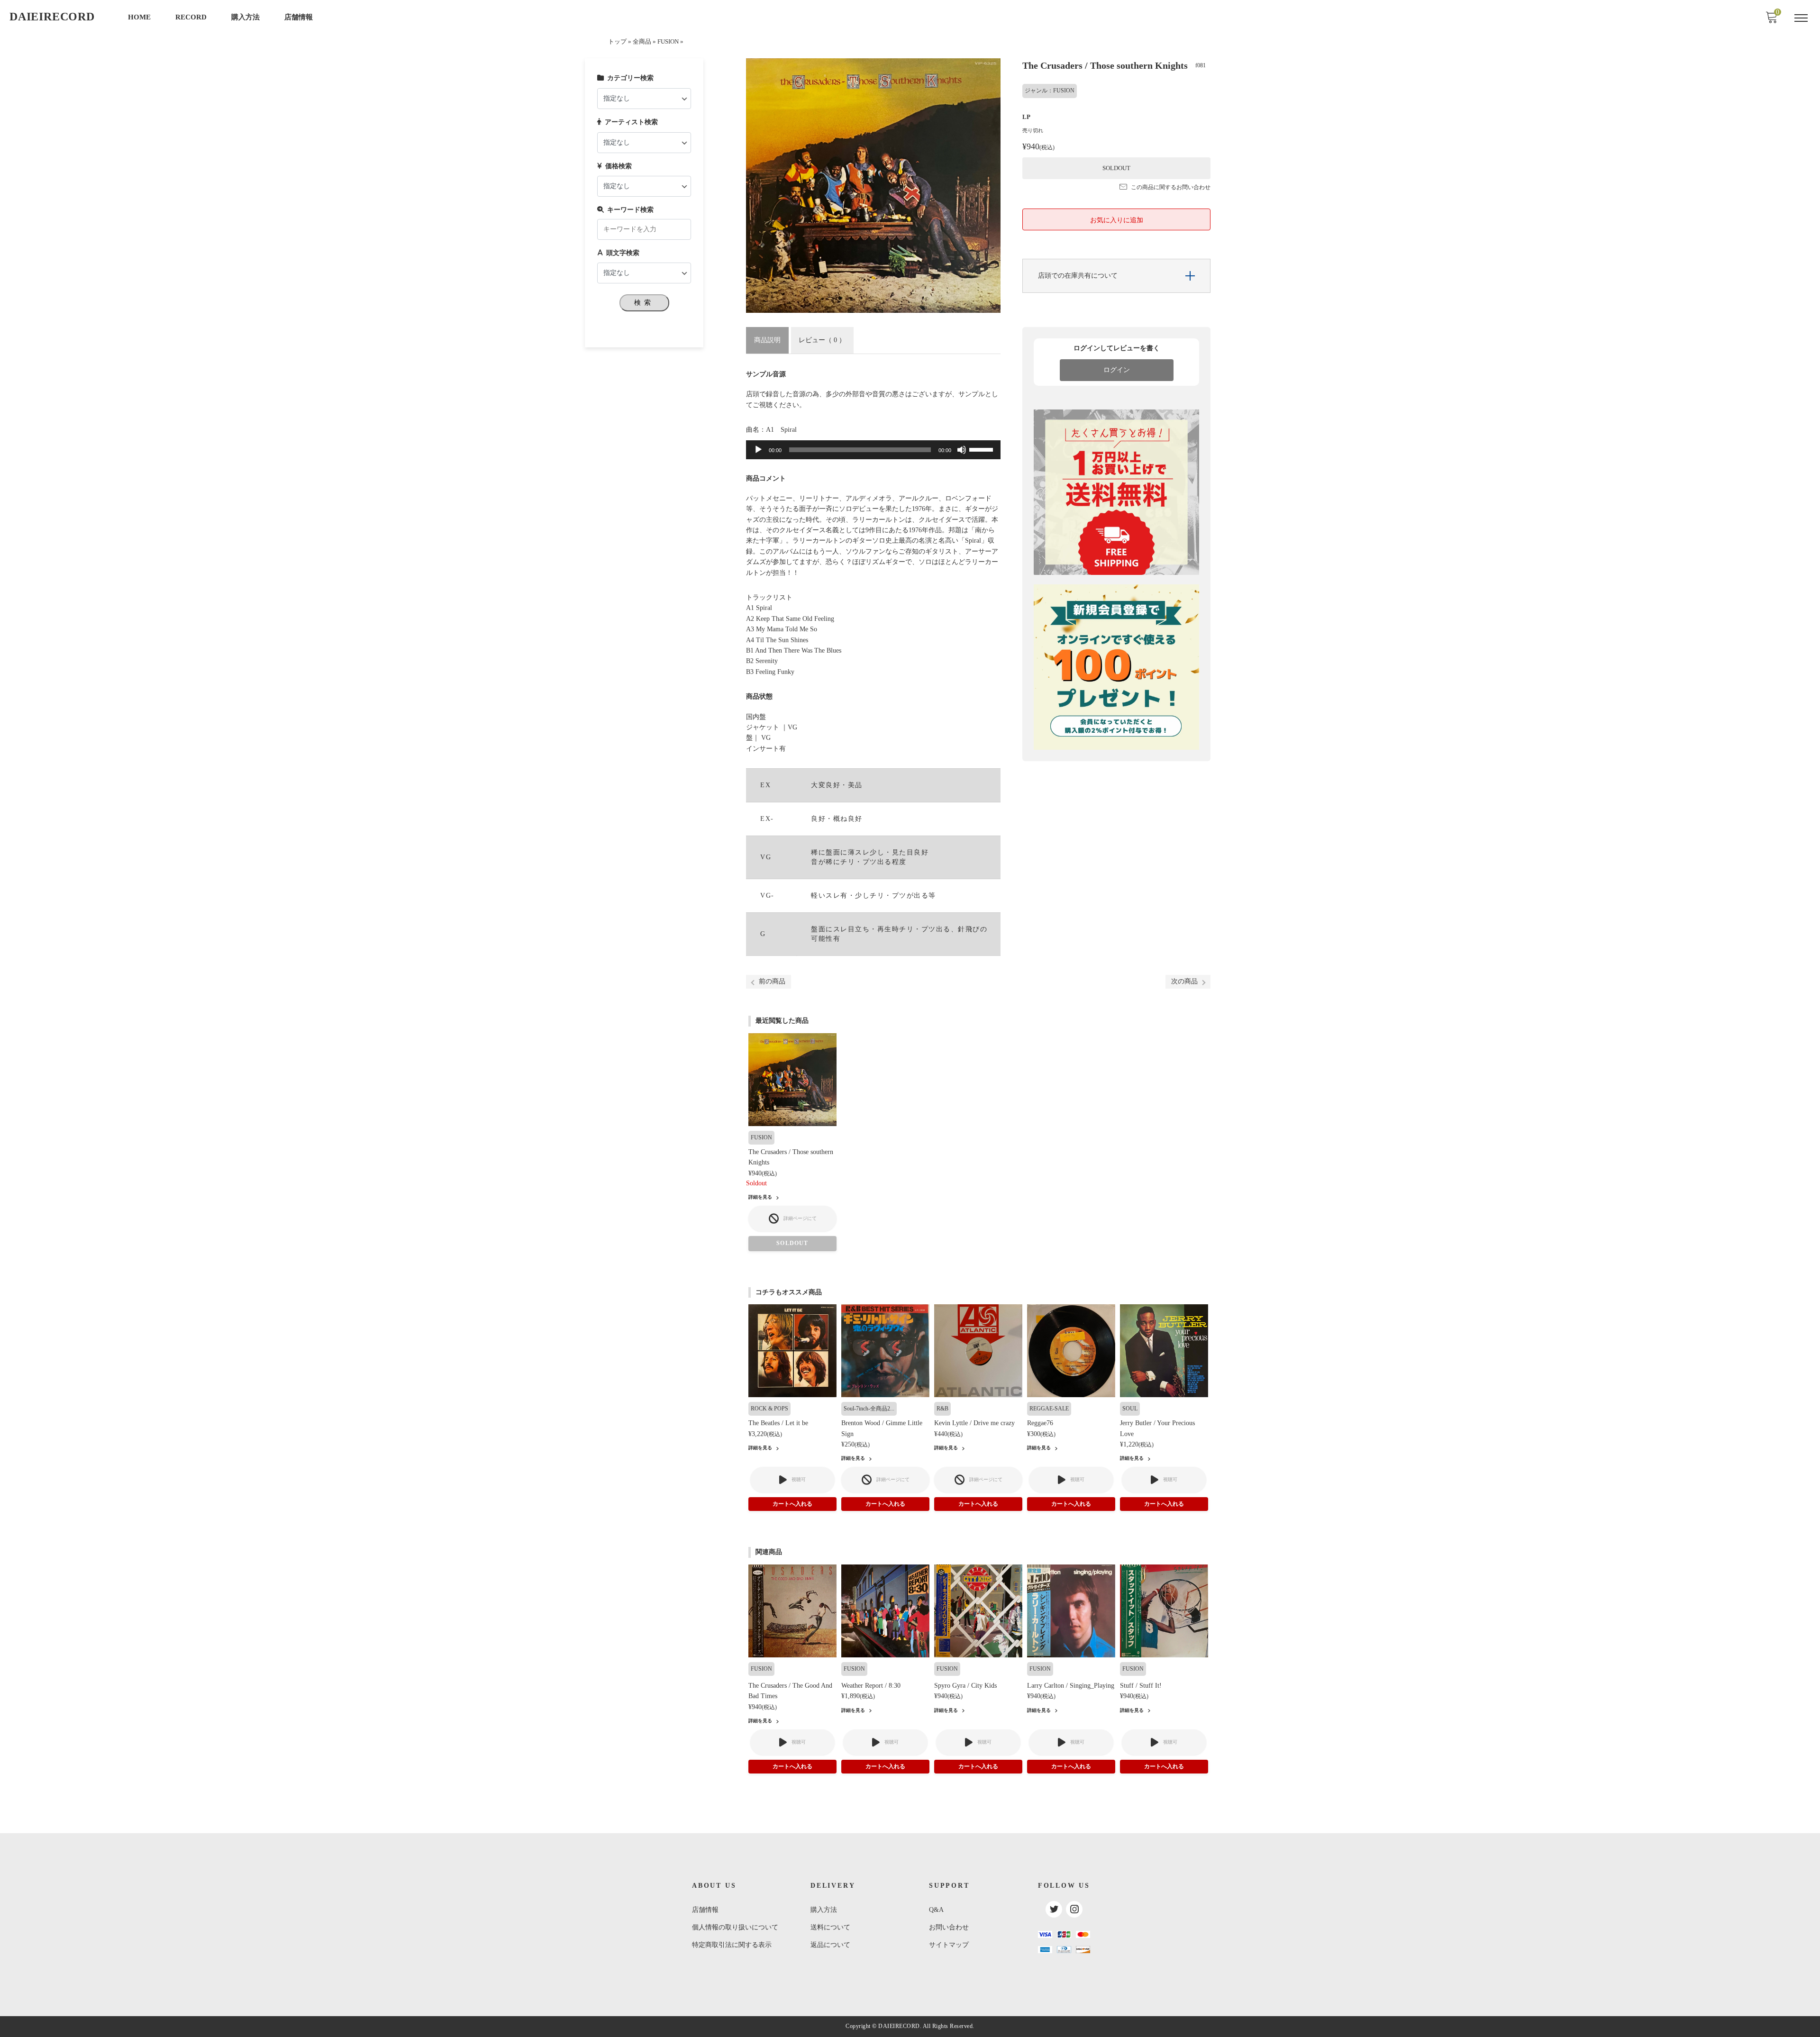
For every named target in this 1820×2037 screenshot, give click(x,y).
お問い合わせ (949, 1927)
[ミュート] (962, 450)
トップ (617, 42)
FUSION (668, 42)
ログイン (1117, 370)
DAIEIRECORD (52, 17)
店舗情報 (299, 17)
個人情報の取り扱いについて (735, 1927)
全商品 (642, 42)
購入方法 (246, 17)
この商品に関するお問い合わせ (1171, 187)
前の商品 (772, 981)
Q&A (936, 1910)
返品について (830, 1945)
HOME (139, 17)
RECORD (191, 17)
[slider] (983, 449)
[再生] (758, 450)
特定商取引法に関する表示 (732, 1945)
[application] (873, 450)
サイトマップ (949, 1945)
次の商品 (1184, 981)
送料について (830, 1927)
